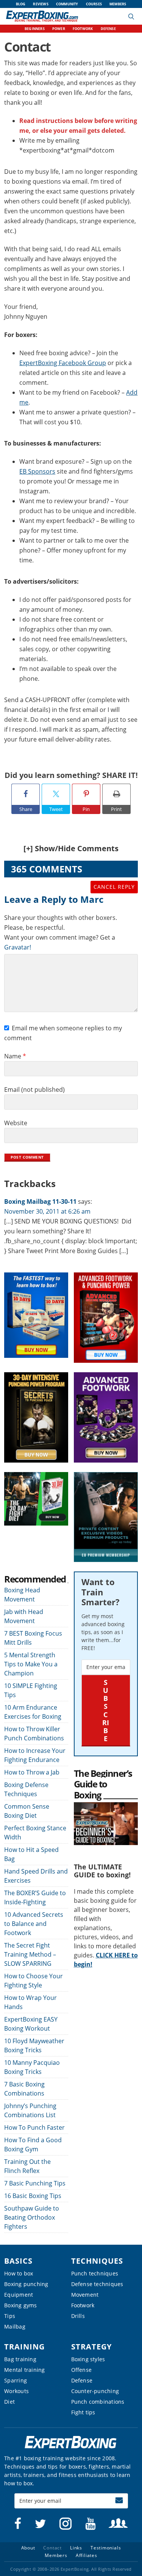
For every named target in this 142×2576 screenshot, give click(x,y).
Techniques (97, 2261)
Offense (82, 2370)
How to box (19, 2273)
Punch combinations (98, 2402)
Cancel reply (114, 887)
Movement (85, 2295)
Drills (78, 2316)
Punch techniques (95, 2273)
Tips (10, 2316)
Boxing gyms (20, 2305)
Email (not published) (34, 1090)
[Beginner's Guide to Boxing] (106, 1807)
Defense (82, 2380)
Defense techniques (97, 2284)
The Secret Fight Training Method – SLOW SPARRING (30, 1954)
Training (24, 2347)
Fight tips (83, 2412)
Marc (92, 899)
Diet (9, 2402)
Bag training (20, 2359)
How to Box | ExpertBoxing (42, 16)
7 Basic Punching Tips (35, 2183)
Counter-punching (95, 2391)
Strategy (91, 2347)
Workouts (16, 2391)
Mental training (24, 2370)
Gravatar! (18, 947)
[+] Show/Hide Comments (71, 848)
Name (15, 1056)
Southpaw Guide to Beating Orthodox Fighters (32, 2217)
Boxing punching (26, 2284)
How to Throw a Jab (32, 1772)
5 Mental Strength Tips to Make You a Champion (31, 1664)
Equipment (19, 2295)
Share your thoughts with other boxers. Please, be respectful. (61, 923)
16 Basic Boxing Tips (33, 2196)
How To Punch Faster (34, 2127)
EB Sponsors (37, 471)
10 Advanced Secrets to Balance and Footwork (34, 1924)
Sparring (16, 2380)
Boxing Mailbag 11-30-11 (40, 1201)
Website (16, 1123)
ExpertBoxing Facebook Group (63, 363)
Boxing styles (88, 2359)
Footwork (83, 2305)
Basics (18, 2261)
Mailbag (15, 2326)
